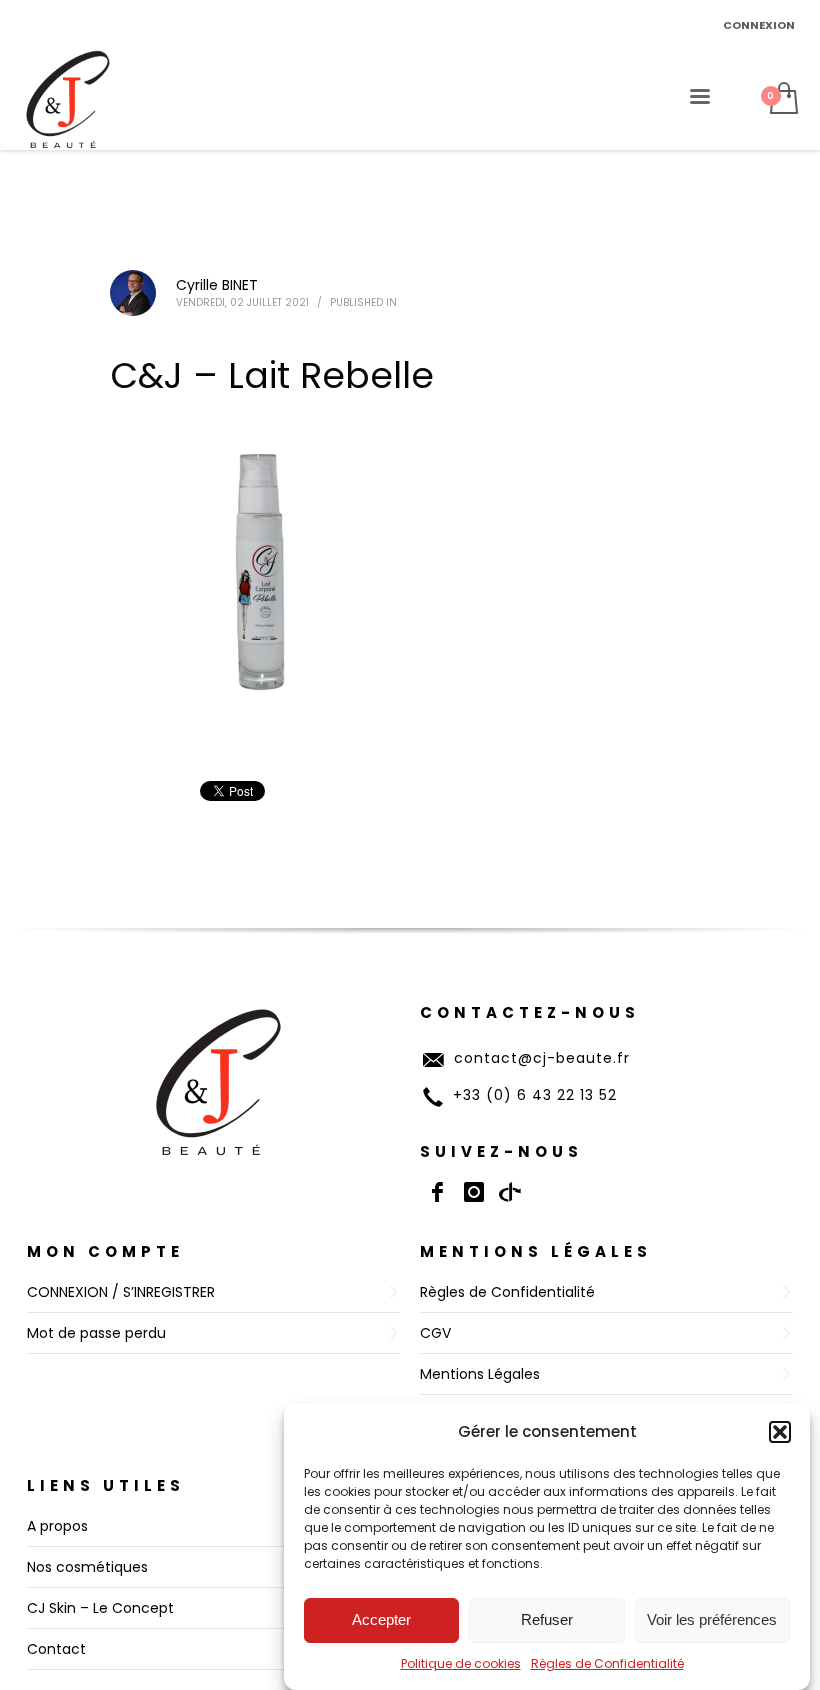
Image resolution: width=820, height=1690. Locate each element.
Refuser (547, 1619)
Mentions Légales (536, 1251)
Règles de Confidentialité (607, 1663)
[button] (780, 1432)
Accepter (381, 1619)
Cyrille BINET (217, 285)
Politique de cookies (461, 1663)
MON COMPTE (105, 1251)
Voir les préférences (712, 1619)
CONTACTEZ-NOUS (530, 1012)
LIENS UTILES (106, 1485)
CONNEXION (759, 25)
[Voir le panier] (782, 100)
